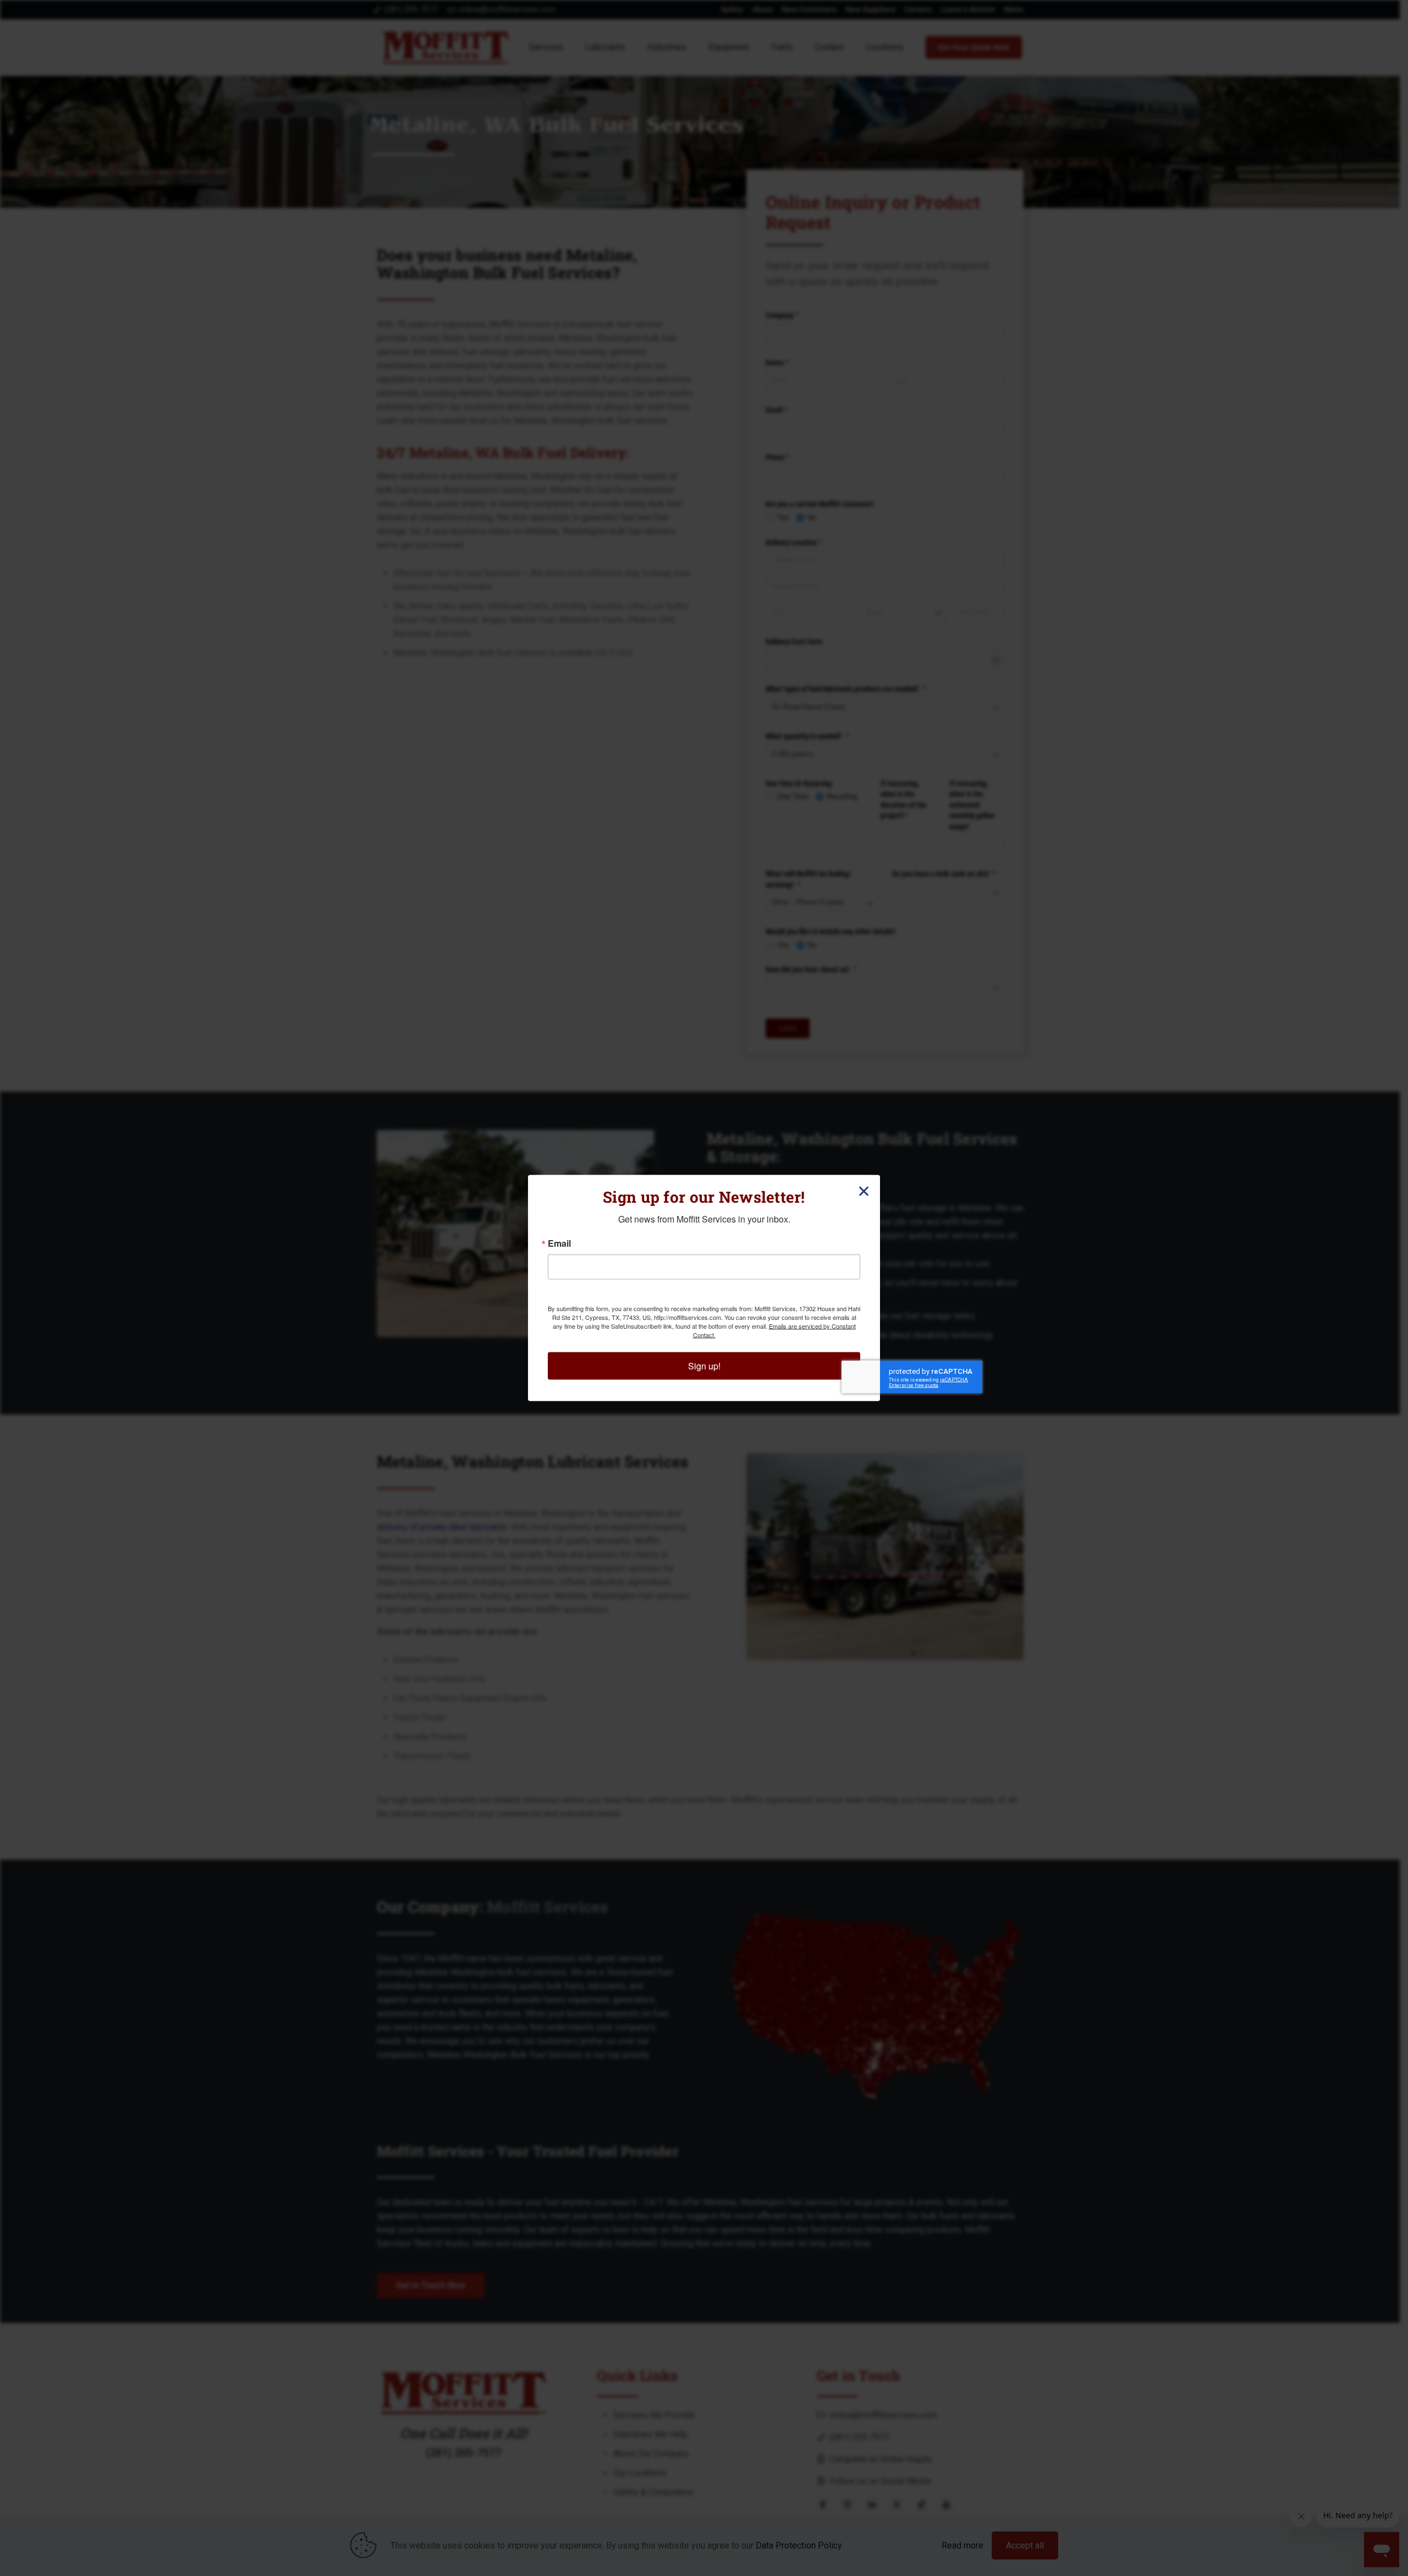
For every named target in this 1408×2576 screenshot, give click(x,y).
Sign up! (704, 1366)
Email (559, 1243)
